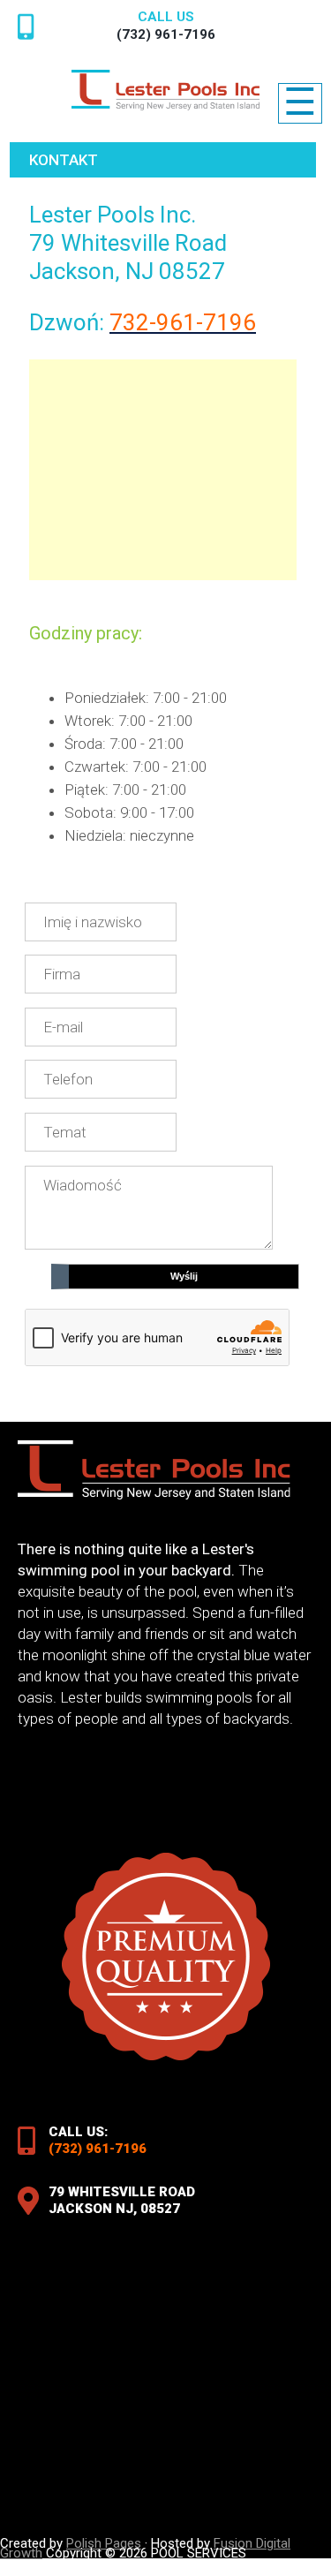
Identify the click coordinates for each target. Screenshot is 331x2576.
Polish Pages (104, 2543)
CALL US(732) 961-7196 (166, 26)
